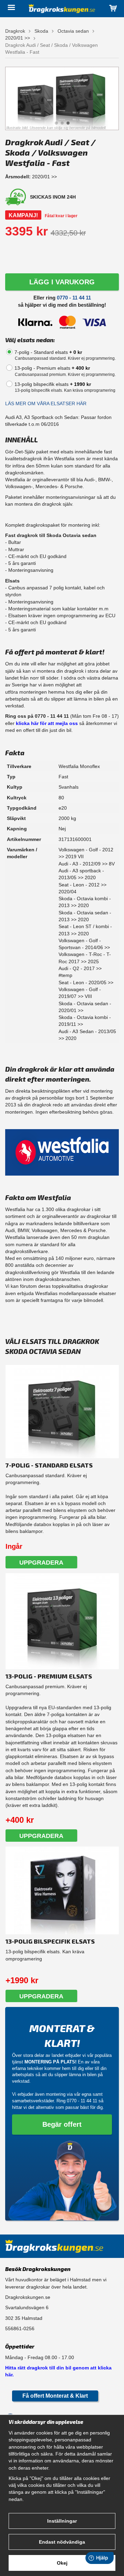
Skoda (41, 31)
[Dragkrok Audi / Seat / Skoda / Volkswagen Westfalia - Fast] (62, 98)
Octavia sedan (73, 31)
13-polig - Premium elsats (52, 368)
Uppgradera (41, 1563)
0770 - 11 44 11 (74, 298)
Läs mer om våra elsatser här (46, 403)
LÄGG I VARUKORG (62, 282)
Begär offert (62, 2124)
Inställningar (62, 2521)
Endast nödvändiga (62, 2542)
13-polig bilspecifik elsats (53, 384)
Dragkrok (15, 31)
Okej (62, 2563)
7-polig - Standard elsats (48, 352)
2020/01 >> (18, 38)
